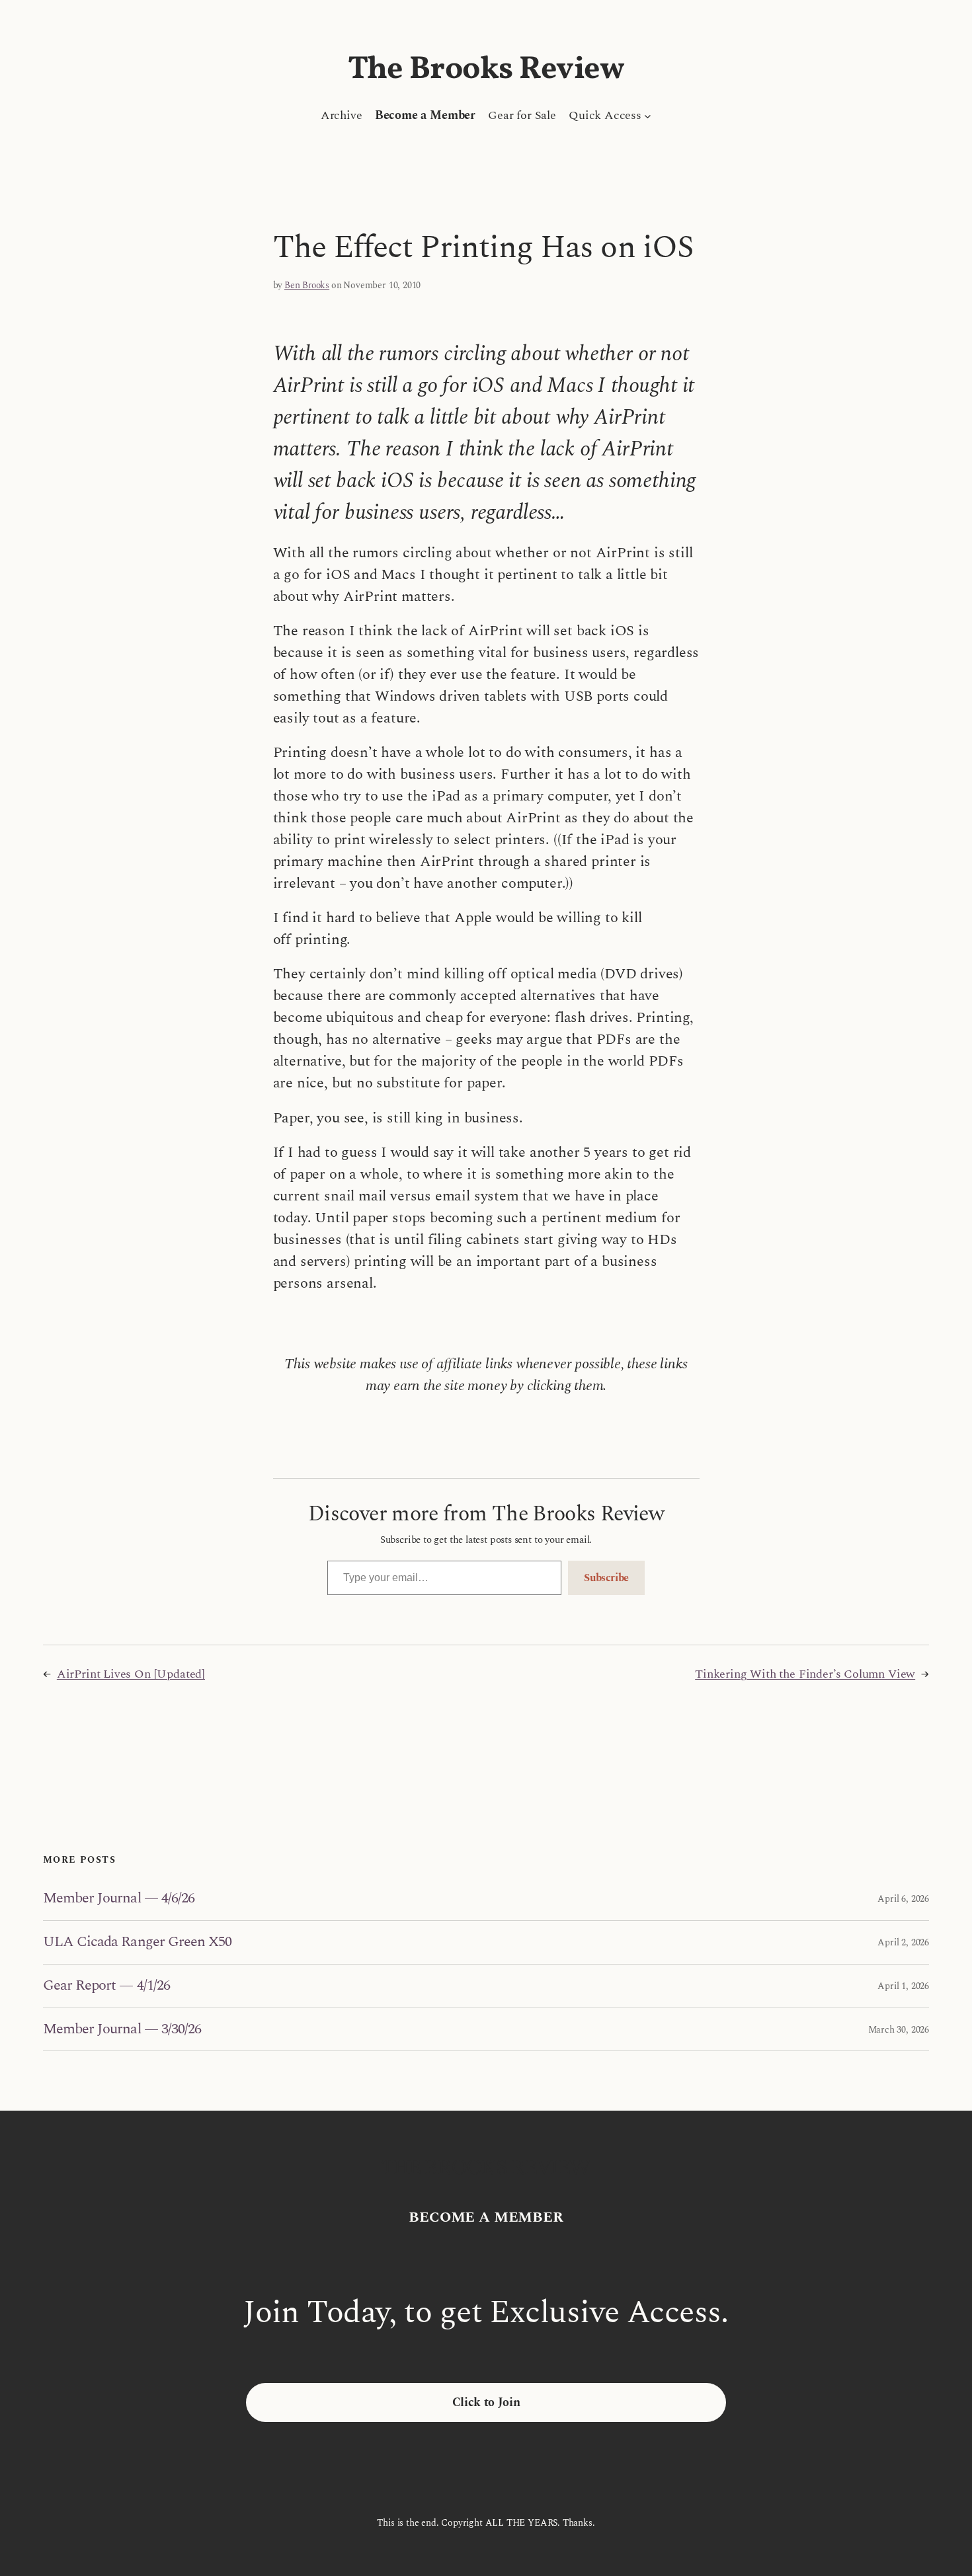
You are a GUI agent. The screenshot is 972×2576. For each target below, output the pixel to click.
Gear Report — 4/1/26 (106, 1986)
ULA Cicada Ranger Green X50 (137, 1942)
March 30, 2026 (899, 2030)
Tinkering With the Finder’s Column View (805, 1674)
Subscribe (606, 1578)
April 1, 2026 (903, 1986)
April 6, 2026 (903, 1899)
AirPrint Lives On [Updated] (131, 1674)
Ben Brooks (307, 285)
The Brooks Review (486, 70)
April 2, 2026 (903, 1942)
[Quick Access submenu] (648, 115)
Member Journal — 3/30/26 (122, 2030)
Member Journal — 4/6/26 (119, 1899)
